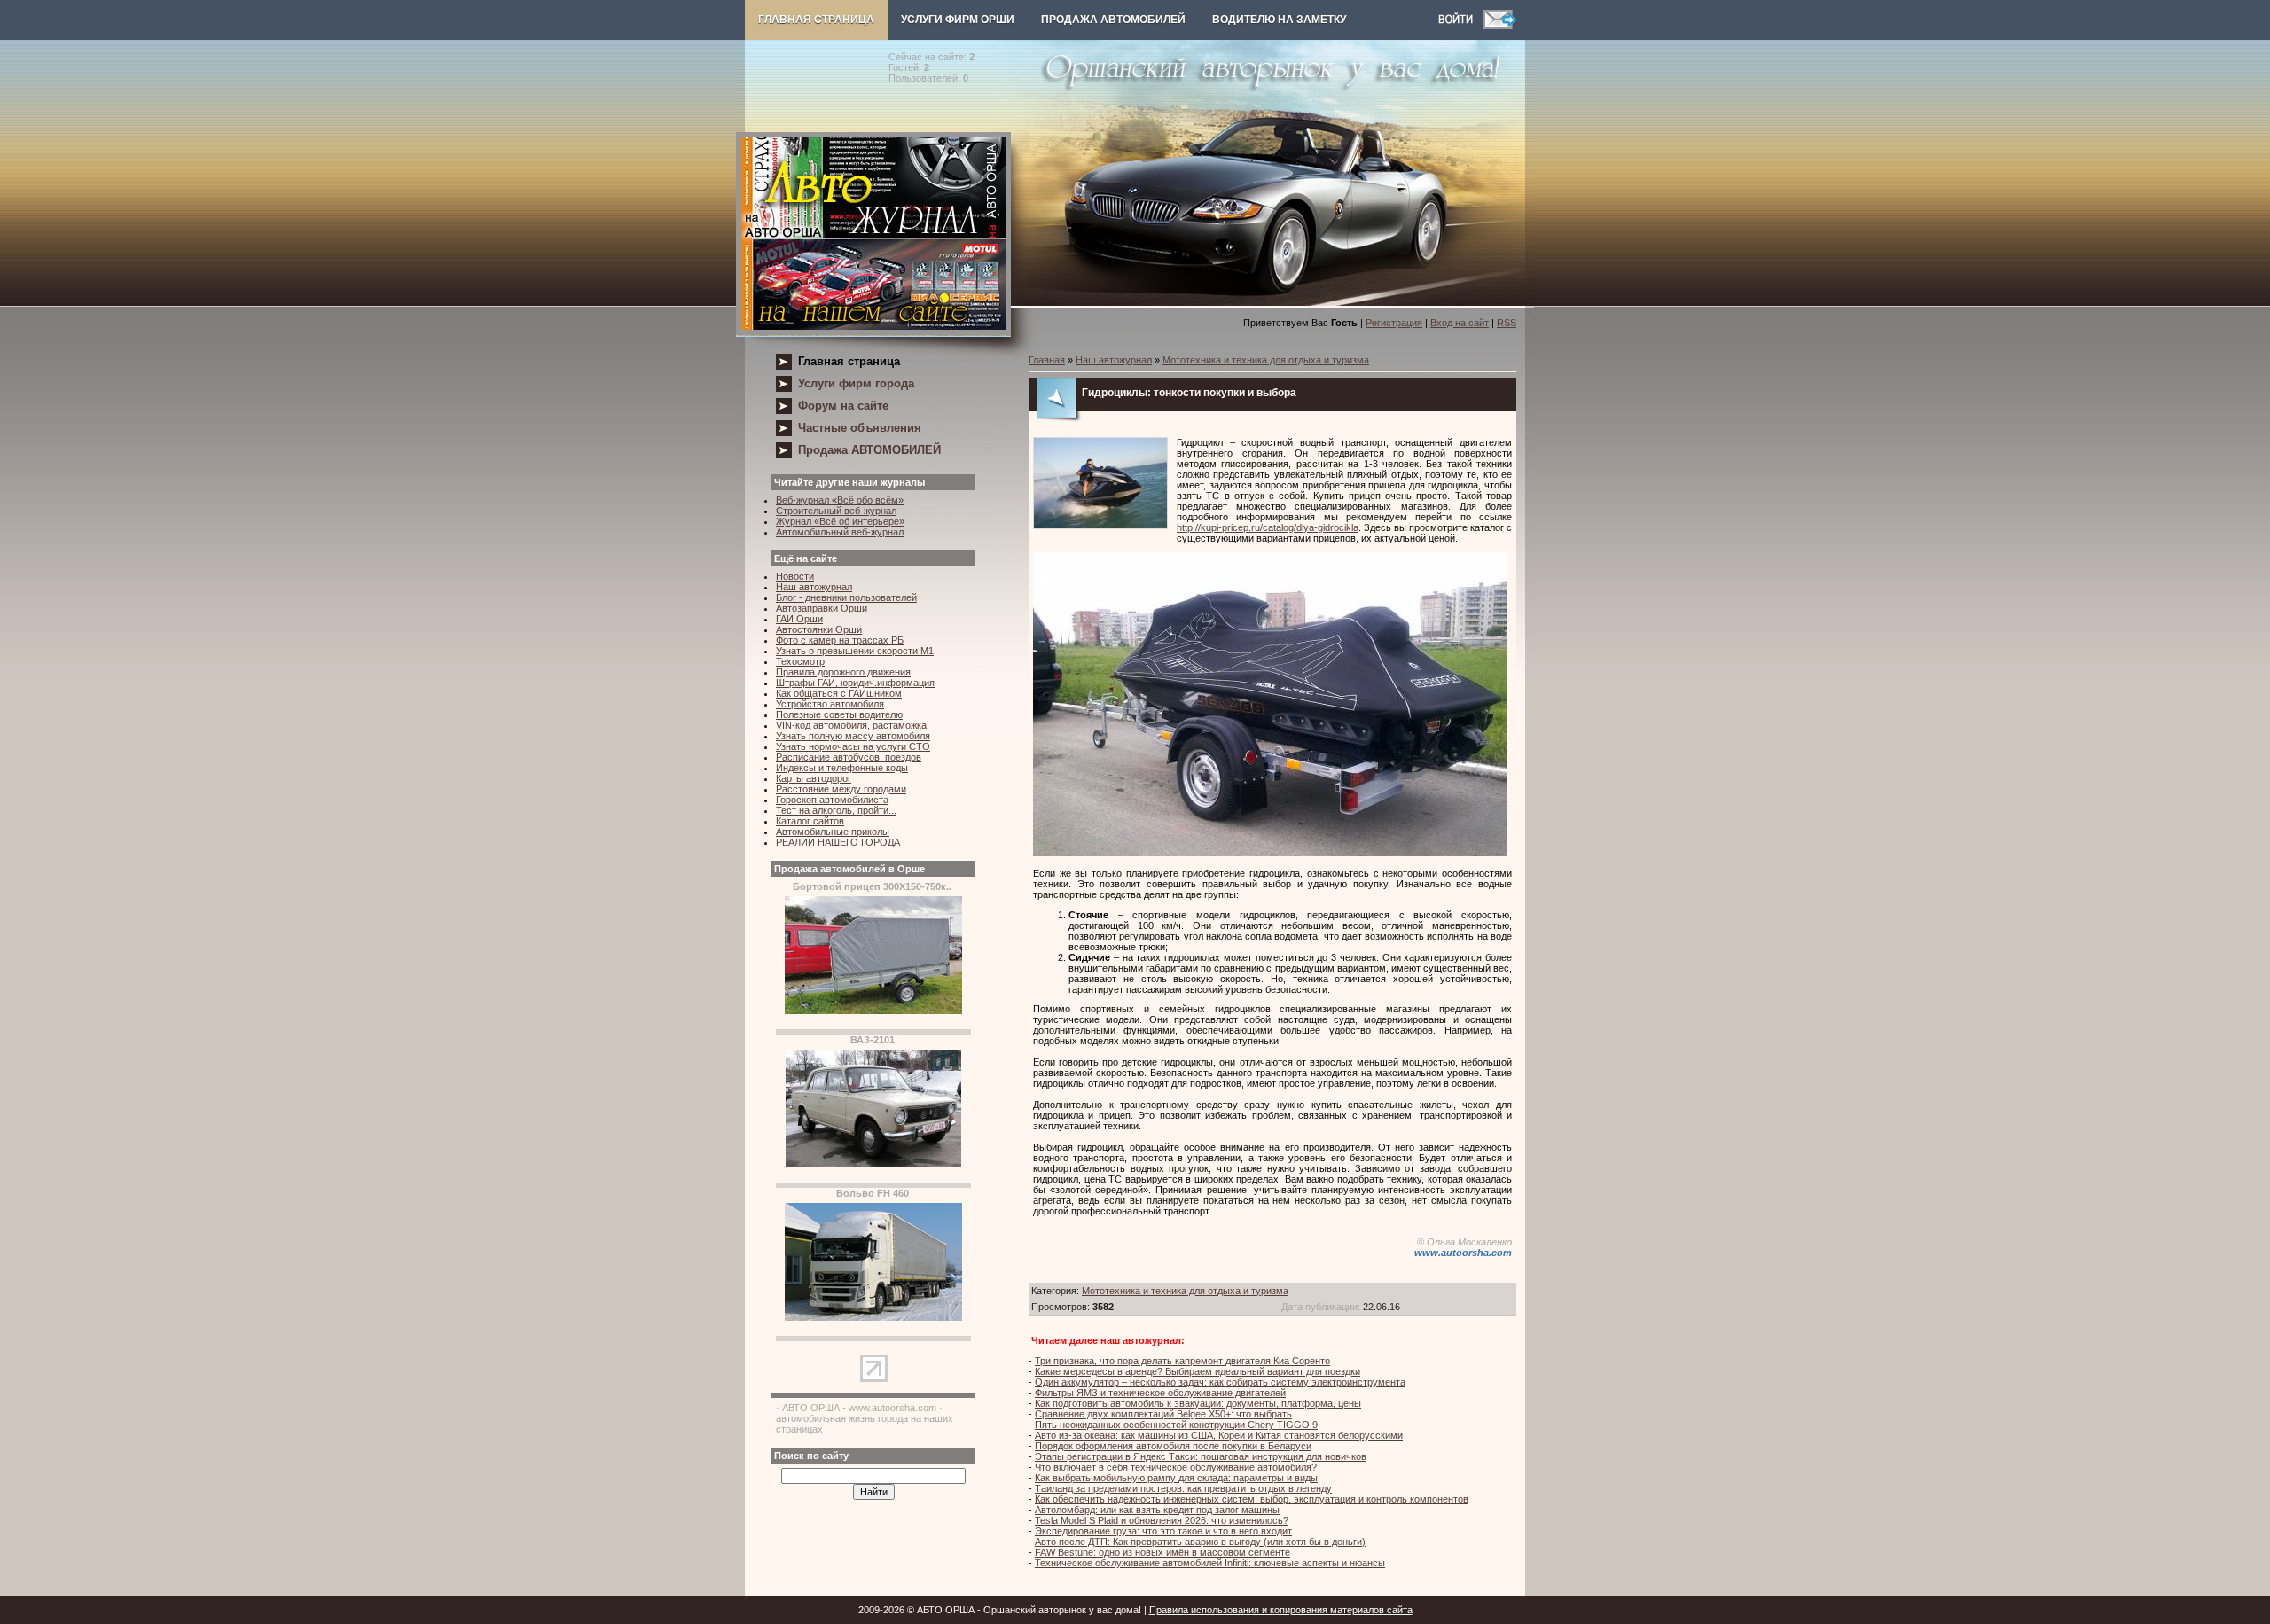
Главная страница (816, 20)
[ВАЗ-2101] (873, 1164)
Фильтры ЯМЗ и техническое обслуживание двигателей (1160, 1393)
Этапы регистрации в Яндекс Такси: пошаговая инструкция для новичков (1201, 1456)
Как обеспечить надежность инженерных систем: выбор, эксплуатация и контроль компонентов (1252, 1499)
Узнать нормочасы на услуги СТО (853, 746)
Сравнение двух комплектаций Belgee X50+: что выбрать (1163, 1414)
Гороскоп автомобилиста (832, 800)
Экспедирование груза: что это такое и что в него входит (1163, 1531)
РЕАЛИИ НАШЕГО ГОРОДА (838, 842)
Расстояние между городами (841, 789)
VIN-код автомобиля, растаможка (851, 725)
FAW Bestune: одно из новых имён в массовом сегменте (1162, 1552)
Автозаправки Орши (822, 608)
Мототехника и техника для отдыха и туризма (1266, 360)
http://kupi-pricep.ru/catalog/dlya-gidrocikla (1268, 527)
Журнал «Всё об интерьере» (840, 521)
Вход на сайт (1460, 323)
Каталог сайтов (810, 821)
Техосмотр (800, 661)
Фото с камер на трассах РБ (840, 640)
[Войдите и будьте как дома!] (1460, 26)
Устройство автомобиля (830, 704)
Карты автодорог (814, 778)
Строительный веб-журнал (836, 511)
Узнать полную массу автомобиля (853, 736)
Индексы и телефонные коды (842, 768)
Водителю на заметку (1279, 20)
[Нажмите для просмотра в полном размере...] (1270, 853)
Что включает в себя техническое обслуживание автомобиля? (1176, 1467)
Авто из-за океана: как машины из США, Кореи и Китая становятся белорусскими (1219, 1435)
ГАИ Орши (799, 619)
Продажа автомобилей (1113, 20)
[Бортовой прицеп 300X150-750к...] (873, 1011)
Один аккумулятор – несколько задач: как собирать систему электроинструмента (1220, 1382)
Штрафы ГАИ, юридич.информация (855, 683)
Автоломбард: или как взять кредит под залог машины (1157, 1510)
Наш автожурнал (814, 587)
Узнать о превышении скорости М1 (855, 651)
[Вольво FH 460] (873, 1317)
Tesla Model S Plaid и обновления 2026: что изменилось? (1162, 1520)
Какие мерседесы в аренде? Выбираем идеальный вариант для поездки (1198, 1371)
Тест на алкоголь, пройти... (836, 810)
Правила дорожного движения (843, 672)
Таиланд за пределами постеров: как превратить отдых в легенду (1183, 1488)
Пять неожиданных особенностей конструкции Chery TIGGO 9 (1176, 1425)
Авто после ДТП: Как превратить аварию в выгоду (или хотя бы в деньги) (1200, 1542)
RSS (1507, 323)
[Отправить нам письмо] (1499, 26)
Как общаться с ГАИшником (839, 693)
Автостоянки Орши (819, 629)
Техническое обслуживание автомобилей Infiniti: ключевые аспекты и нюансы (1210, 1563)
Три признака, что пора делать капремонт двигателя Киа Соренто (1182, 1361)
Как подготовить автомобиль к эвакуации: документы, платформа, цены (1198, 1403)
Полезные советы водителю (839, 714)
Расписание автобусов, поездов (849, 757)
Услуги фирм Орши (958, 20)
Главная (1047, 360)
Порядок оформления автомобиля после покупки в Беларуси (1173, 1446)
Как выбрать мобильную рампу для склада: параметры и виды (1176, 1478)
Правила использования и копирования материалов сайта (1281, 1610)
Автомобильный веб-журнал (840, 532)
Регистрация (1394, 323)
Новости (795, 576)
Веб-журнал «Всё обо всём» (840, 500)
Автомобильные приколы (833, 832)
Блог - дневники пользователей (846, 597)
